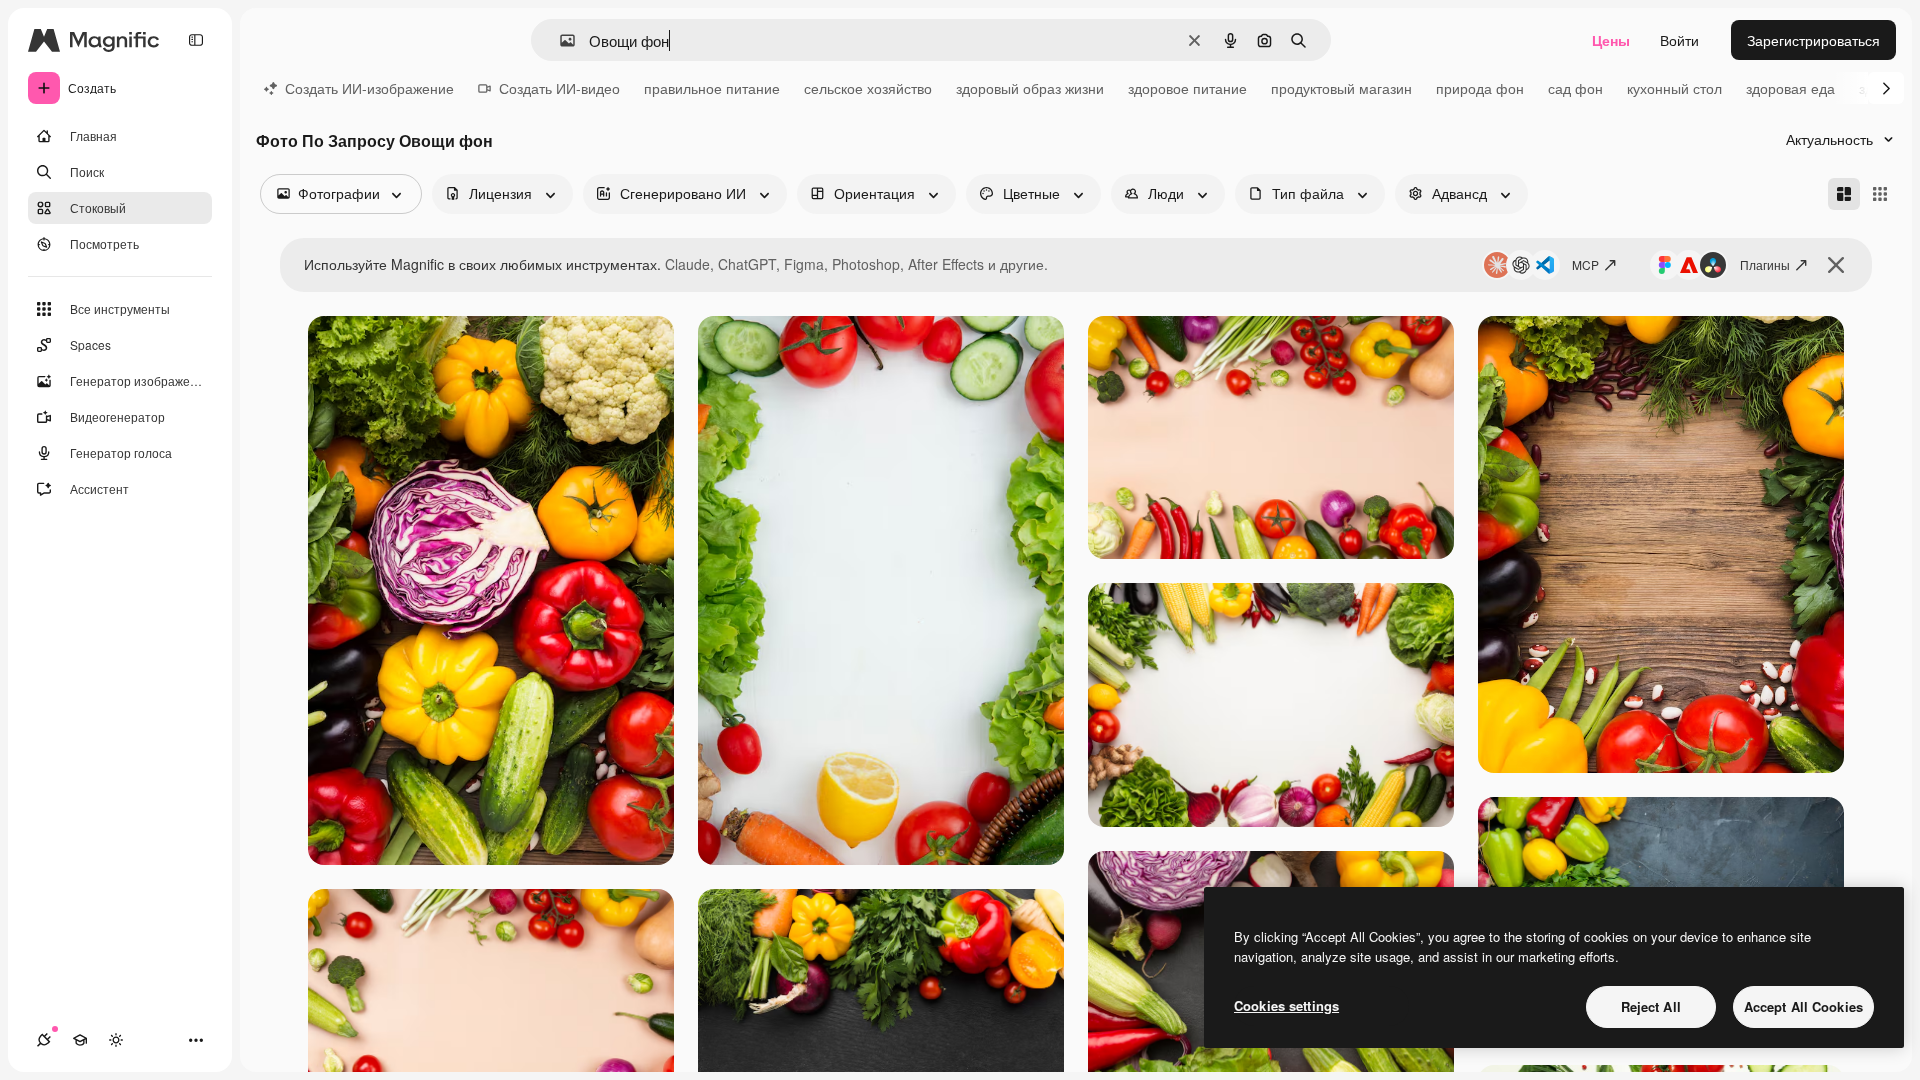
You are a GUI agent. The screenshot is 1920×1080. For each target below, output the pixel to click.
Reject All (1651, 1006)
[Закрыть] (1836, 265)
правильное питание (712, 88)
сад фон (1575, 88)
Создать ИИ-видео (559, 88)
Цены (1611, 40)
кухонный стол (1674, 88)
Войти (1679, 40)
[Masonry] (1844, 194)
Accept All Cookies (1803, 1006)
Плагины (1765, 264)
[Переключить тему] (116, 1040)
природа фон (1480, 88)
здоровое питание (1187, 88)
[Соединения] (44, 1040)
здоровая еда (1790, 88)
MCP (1585, 264)
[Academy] (80, 1040)
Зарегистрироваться (1813, 40)
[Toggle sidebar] (196, 40)
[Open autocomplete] (559, 40)
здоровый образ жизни (1030, 88)
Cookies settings (1286, 1005)
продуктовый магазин (1341, 88)
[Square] (1880, 194)
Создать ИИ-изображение (369, 88)
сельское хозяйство (868, 88)
